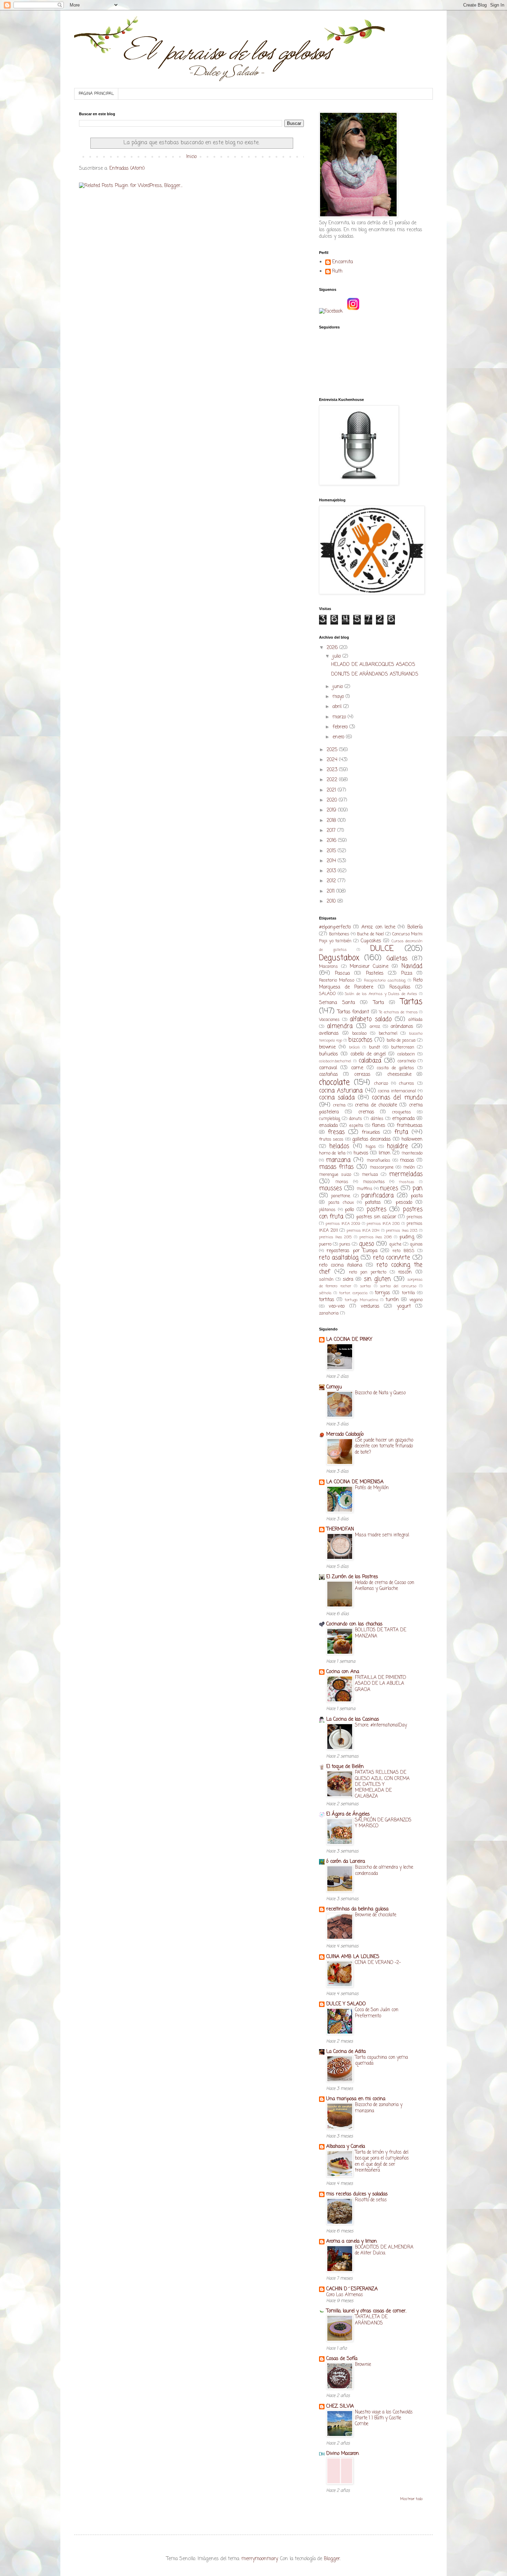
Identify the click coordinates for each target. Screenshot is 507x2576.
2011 (331, 891)
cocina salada (337, 1098)
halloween (412, 1139)
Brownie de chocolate (376, 1915)
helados (339, 1146)
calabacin (406, 1054)
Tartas (411, 1002)
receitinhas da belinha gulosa (357, 1909)
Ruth (337, 272)
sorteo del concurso (398, 1286)
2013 (332, 871)
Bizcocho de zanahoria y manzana (379, 2108)
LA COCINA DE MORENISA (355, 1482)
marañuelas (379, 1161)
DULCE (382, 949)
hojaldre (397, 1146)
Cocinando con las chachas (354, 1624)
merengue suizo (335, 1175)
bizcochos (360, 1040)
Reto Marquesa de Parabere (371, 984)
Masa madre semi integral (382, 1535)
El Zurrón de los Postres (352, 1577)
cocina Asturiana (341, 1091)
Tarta (379, 1003)
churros (407, 1084)
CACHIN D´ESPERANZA (352, 2289)
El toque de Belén (345, 1767)
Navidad (412, 966)
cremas (366, 1112)
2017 (332, 831)
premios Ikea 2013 (402, 1231)
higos (371, 1147)
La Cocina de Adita (346, 2052)
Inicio (191, 157)
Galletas (397, 959)
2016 (332, 841)
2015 (332, 851)
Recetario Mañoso (337, 980)
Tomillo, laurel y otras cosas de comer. (366, 2311)
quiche (395, 1244)
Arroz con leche (379, 927)
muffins (365, 1189)
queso (366, 1244)
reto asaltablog (339, 1258)
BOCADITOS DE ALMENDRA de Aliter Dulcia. (384, 2250)
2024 (333, 760)
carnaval (328, 1068)
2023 (333, 770)
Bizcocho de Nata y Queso (380, 1393)
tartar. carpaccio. (353, 1293)
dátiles (377, 1119)
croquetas (402, 1112)
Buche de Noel (370, 934)
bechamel (388, 1034)
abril (338, 707)
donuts (356, 1119)
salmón (326, 1280)
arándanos (402, 1027)
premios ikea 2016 (376, 1237)
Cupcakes (371, 941)
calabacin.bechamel (335, 1061)
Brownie (363, 2364)
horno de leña (332, 1153)
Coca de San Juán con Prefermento (377, 2013)
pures (345, 1244)
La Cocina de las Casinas (353, 1719)
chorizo (381, 1084)
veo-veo (337, 1306)
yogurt (404, 1306)
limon (385, 1153)
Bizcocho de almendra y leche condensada (384, 1870)
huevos (361, 1153)
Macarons (329, 967)
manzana (338, 1160)
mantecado (412, 1153)
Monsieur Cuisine (369, 967)
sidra (348, 1280)
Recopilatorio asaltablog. (385, 980)
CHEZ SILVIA (340, 2406)
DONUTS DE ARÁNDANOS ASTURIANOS (375, 674)
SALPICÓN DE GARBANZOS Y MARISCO (383, 1823)
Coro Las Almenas (345, 2295)
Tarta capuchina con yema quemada (381, 2060)
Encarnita (342, 263)
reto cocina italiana (341, 1265)
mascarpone (382, 1167)
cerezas (362, 1075)
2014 (332, 861)
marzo (340, 717)
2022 (333, 780)
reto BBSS (403, 1251)
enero (339, 737)
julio (337, 656)
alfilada (415, 1020)
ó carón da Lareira (346, 1862)
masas (407, 1161)
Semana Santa (337, 1003)
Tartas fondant (353, 1012)
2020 (333, 800)
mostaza (407, 1182)
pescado (404, 1203)
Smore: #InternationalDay (381, 1725)
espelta (356, 1126)
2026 (333, 648)
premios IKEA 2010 (383, 1224)
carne (357, 1068)
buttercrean (403, 1047)
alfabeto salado (370, 1019)
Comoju (334, 1387)
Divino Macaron (343, 2454)
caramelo (407, 1061)
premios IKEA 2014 (363, 1231)
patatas (373, 1203)
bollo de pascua (401, 1040)
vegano (416, 1300)
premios (415, 1217)
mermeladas (406, 1174)
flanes (379, 1126)
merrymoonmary (260, 2559)
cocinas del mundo (397, 1098)
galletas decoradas (371, 1139)
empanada (403, 1119)
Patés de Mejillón (372, 1488)
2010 (332, 901)
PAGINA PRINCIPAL (96, 94)
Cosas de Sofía (342, 2359)
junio (339, 687)
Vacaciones (329, 1020)
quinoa (416, 1244)
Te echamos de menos (398, 1012)
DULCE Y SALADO (346, 2004)
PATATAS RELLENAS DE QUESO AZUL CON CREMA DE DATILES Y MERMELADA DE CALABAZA (382, 1784)
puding (407, 1237)
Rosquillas (400, 987)
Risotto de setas (371, 2200)
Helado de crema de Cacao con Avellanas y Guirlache (385, 1586)
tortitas (327, 1300)
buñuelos (329, 1054)
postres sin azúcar (376, 1217)
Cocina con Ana (343, 1672)
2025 (333, 750)
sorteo (365, 1286)
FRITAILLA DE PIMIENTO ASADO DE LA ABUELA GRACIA (380, 1684)
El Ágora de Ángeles (348, 1814)
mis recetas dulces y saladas (357, 2194)
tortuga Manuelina (361, 1300)
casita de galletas (396, 1068)
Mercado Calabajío (345, 1434)
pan (417, 1188)
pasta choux (341, 1203)
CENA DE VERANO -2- (378, 1963)
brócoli (354, 1047)
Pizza (407, 974)
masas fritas (336, 1167)
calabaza (370, 1061)
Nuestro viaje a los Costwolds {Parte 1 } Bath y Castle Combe (384, 2418)
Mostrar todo (411, 2499)
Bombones (339, 934)
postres (376, 1210)
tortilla (408, 1293)
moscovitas (374, 1182)
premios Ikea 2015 (335, 1237)
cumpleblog (330, 1119)
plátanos (327, 1210)
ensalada (328, 1126)
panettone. (341, 1196)
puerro (325, 1244)
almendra (340, 1026)
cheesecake (399, 1075)
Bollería (415, 927)
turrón (392, 1300)
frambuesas (410, 1126)
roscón (405, 1272)
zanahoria (329, 1313)
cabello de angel (368, 1054)
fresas (336, 1132)
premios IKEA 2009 (343, 1224)
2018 (332, 821)
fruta (401, 1132)
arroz (375, 1027)
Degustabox (339, 958)
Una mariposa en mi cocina (356, 2099)
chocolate (334, 1083)
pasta (417, 1196)
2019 (332, 810)
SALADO (327, 994)
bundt (375, 1047)
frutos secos (331, 1139)
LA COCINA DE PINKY (349, 1340)
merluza (370, 1175)
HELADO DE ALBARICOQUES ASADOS (373, 665)
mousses (330, 1188)
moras (342, 1182)
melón (409, 1167)
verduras (370, 1306)
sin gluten (377, 1279)
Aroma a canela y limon (352, 2241)
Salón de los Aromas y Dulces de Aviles (381, 994)
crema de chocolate (376, 1105)
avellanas (329, 1034)
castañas (329, 1075)
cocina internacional (397, 1091)
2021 (332, 790)
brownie (327, 1047)
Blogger (332, 2559)
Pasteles (375, 974)
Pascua (342, 974)
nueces (389, 1188)
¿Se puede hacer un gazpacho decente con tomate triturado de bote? (384, 1446)
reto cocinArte (392, 1258)
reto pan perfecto (368, 1272)
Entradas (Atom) (127, 169)
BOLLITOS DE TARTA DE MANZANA (381, 1633)
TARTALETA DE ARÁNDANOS (371, 2320)
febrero (341, 727)
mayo (339, 697)
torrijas (382, 1293)
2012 (332, 881)
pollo (349, 1210)
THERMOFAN (340, 1529)
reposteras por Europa (352, 1251)
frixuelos (371, 1133)
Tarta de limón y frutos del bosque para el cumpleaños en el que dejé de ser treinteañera (382, 2161)
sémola (325, 1293)
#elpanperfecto (335, 927)
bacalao (359, 1034)
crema (339, 1105)
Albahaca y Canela (346, 2147)
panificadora (377, 1196)
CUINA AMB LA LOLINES (353, 1957)
